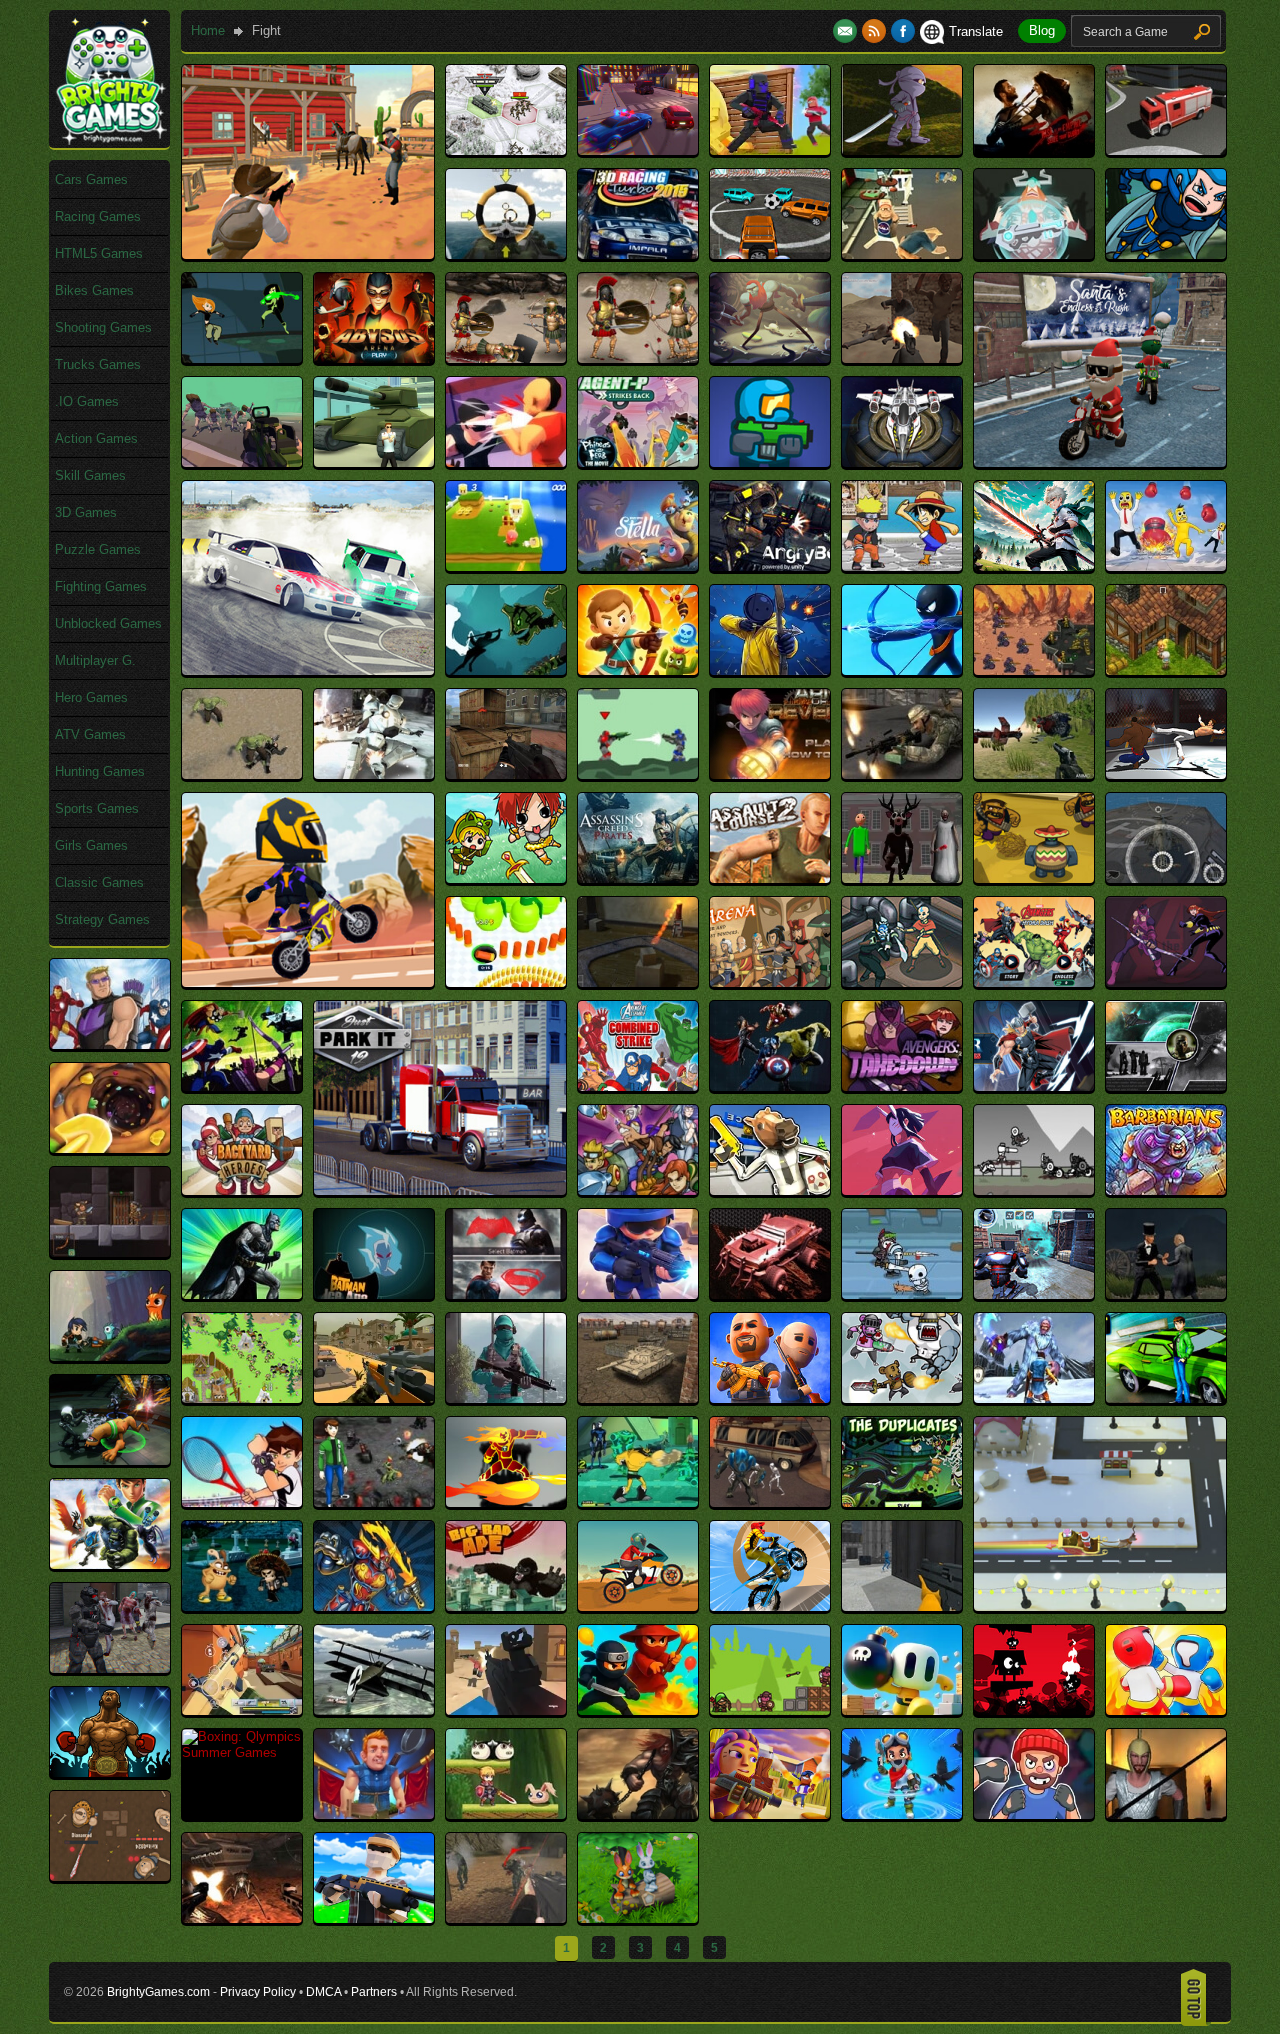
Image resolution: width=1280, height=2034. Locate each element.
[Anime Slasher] (1034, 566)
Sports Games (97, 808)
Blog (1042, 30)
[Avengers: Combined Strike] (638, 1086)
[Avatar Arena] (770, 982)
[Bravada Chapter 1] (374, 1814)
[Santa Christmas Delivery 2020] (1100, 1606)
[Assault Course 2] (770, 878)
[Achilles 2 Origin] (506, 358)
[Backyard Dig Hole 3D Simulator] (110, 1148)
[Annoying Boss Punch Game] (1166, 566)
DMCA (323, 1992)
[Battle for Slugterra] (110, 1356)
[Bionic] (902, 1606)
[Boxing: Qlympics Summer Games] (242, 1752)
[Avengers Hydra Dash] (1034, 982)
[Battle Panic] (242, 1398)
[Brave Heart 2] (506, 1814)
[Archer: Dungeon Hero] (638, 670)
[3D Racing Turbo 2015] (638, 254)
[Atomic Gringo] (1034, 878)
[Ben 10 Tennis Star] (242, 1502)
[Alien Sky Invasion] (902, 462)
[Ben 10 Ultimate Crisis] (770, 1502)
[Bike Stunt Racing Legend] (770, 1606)
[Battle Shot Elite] (506, 1398)
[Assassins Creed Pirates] (638, 878)
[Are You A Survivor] (242, 774)
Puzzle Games (98, 549)
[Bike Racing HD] (638, 1606)
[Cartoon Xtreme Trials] (308, 982)
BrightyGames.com (158, 1992)
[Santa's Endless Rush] (1100, 462)
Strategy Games (102, 919)
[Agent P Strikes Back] (638, 462)
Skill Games (90, 475)
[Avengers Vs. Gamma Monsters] (242, 1086)
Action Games (96, 438)
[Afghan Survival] (902, 358)
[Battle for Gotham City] (1034, 1294)
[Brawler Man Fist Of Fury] (1034, 1814)
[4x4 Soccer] (770, 254)
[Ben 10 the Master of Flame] (506, 1502)
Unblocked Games (108, 623)
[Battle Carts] (770, 1294)
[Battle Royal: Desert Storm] (374, 1398)
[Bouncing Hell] (1034, 1710)
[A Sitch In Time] (242, 358)
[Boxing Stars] (110, 1772)
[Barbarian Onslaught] (1034, 1190)
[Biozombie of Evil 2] (110, 1668)
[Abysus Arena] (374, 358)
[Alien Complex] (770, 462)
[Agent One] (506, 462)
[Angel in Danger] (506, 566)
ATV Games (90, 734)
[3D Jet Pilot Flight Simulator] (506, 254)
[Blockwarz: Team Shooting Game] (506, 1710)
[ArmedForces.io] (506, 774)
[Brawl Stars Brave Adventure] (902, 1814)
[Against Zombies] (242, 462)
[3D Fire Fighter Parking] (1166, 150)
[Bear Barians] (902, 1398)
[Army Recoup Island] (1034, 774)
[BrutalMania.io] (110, 1876)
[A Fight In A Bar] (902, 254)
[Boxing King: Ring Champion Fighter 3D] (1166, 1710)
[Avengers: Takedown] (902, 1086)
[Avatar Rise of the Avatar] (902, 982)
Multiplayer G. (95, 660)
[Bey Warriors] (374, 1606)
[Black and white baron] (374, 1710)
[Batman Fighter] (242, 1294)
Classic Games (99, 882)
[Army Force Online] (902, 774)
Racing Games (98, 216)
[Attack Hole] (506, 982)
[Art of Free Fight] (1166, 774)
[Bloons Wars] (638, 1710)
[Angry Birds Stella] (638, 566)
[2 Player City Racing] (638, 150)
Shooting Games (103, 327)
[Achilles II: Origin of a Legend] (638, 358)
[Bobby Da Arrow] (770, 1710)
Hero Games (91, 697)
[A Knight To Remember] (1166, 254)
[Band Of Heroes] (638, 1190)
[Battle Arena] (638, 1294)
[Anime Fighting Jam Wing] (902, 566)
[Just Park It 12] (440, 1190)
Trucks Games (98, 364)
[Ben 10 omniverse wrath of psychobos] (110, 1460)
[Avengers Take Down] (1166, 982)
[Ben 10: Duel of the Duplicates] (902, 1502)
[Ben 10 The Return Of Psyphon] (638, 1502)
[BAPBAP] (902, 1190)
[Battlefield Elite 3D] (770, 1398)
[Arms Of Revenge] (770, 774)
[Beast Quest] (1034, 1398)
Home (208, 30)
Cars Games (91, 179)
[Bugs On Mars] (242, 1918)
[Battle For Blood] (902, 1294)
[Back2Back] (1166, 1086)
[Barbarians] (1166, 1190)
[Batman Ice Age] (374, 1294)
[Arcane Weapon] (506, 670)
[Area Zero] (374, 774)
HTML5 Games (99, 253)
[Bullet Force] (506, 1918)
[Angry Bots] (770, 566)
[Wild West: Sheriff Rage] (308, 254)
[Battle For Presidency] (1166, 1294)
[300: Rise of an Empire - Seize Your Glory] (1034, 150)
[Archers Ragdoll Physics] (770, 670)
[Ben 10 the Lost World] (374, 1502)
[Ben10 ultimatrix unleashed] (110, 1564)
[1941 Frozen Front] (506, 150)
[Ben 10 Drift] (1166, 1398)
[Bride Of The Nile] (1166, 1814)
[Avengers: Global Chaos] (770, 1086)
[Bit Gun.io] (242, 1710)
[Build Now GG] (374, 1918)
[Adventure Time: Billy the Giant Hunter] (770, 358)
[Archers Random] (902, 670)
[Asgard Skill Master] (506, 878)
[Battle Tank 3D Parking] (638, 1398)
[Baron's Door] (110, 1252)
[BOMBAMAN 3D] (902, 1710)
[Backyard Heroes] (242, 1190)
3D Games (86, 512)
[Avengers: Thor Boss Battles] (1034, 1086)
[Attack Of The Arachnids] (638, 982)
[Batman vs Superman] (506, 1294)
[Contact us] (847, 31)
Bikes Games (94, 290)
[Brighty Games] (110, 140)
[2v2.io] (770, 150)
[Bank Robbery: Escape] (770, 1190)
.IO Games (87, 401)
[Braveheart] (638, 1814)
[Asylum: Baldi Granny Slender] (902, 878)
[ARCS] (1034, 670)
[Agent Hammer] (374, 462)
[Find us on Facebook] (903, 31)
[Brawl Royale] (770, 1814)
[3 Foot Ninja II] (902, 150)
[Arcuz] (1166, 670)
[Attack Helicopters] (1166, 878)
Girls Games (91, 845)
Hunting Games (100, 771)
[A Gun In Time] (1034, 254)
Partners (374, 1992)
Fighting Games (101, 586)
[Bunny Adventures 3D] (638, 1918)
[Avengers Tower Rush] (110, 1044)
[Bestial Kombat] (242, 1606)
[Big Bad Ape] (506, 1606)
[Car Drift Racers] (308, 670)
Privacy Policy (258, 1992)
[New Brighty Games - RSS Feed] (876, 31)
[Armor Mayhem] (638, 774)
